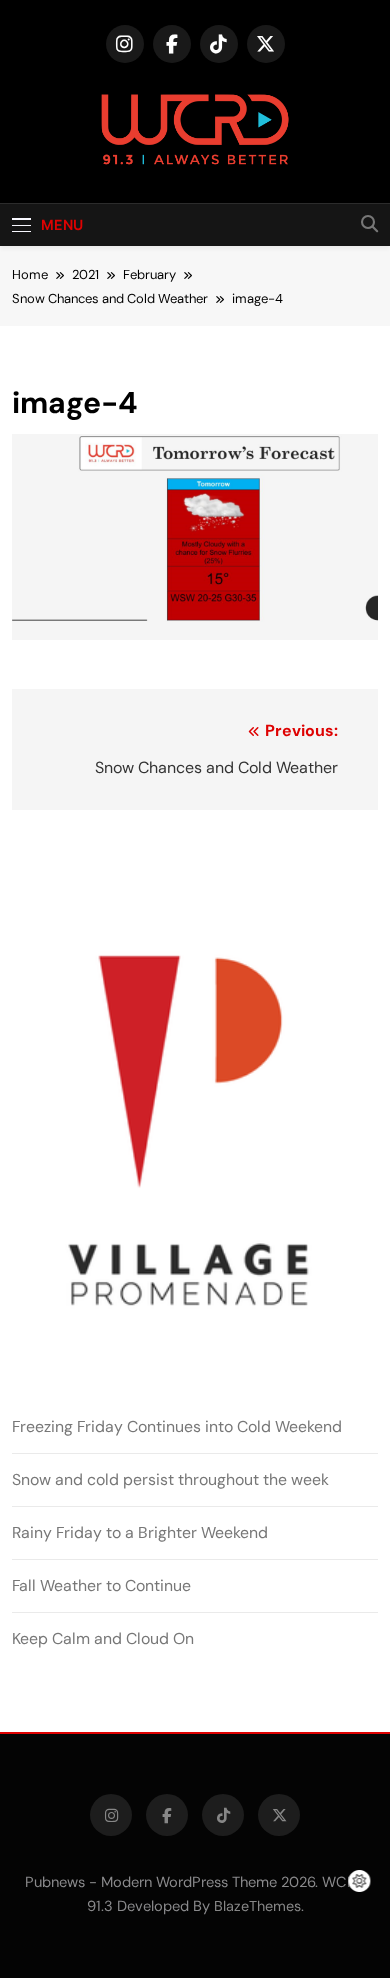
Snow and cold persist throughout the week (170, 1479)
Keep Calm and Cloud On (103, 1638)
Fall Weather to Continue (101, 1585)
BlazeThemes (257, 1906)
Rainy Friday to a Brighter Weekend (140, 1532)
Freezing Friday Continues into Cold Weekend (177, 1426)
